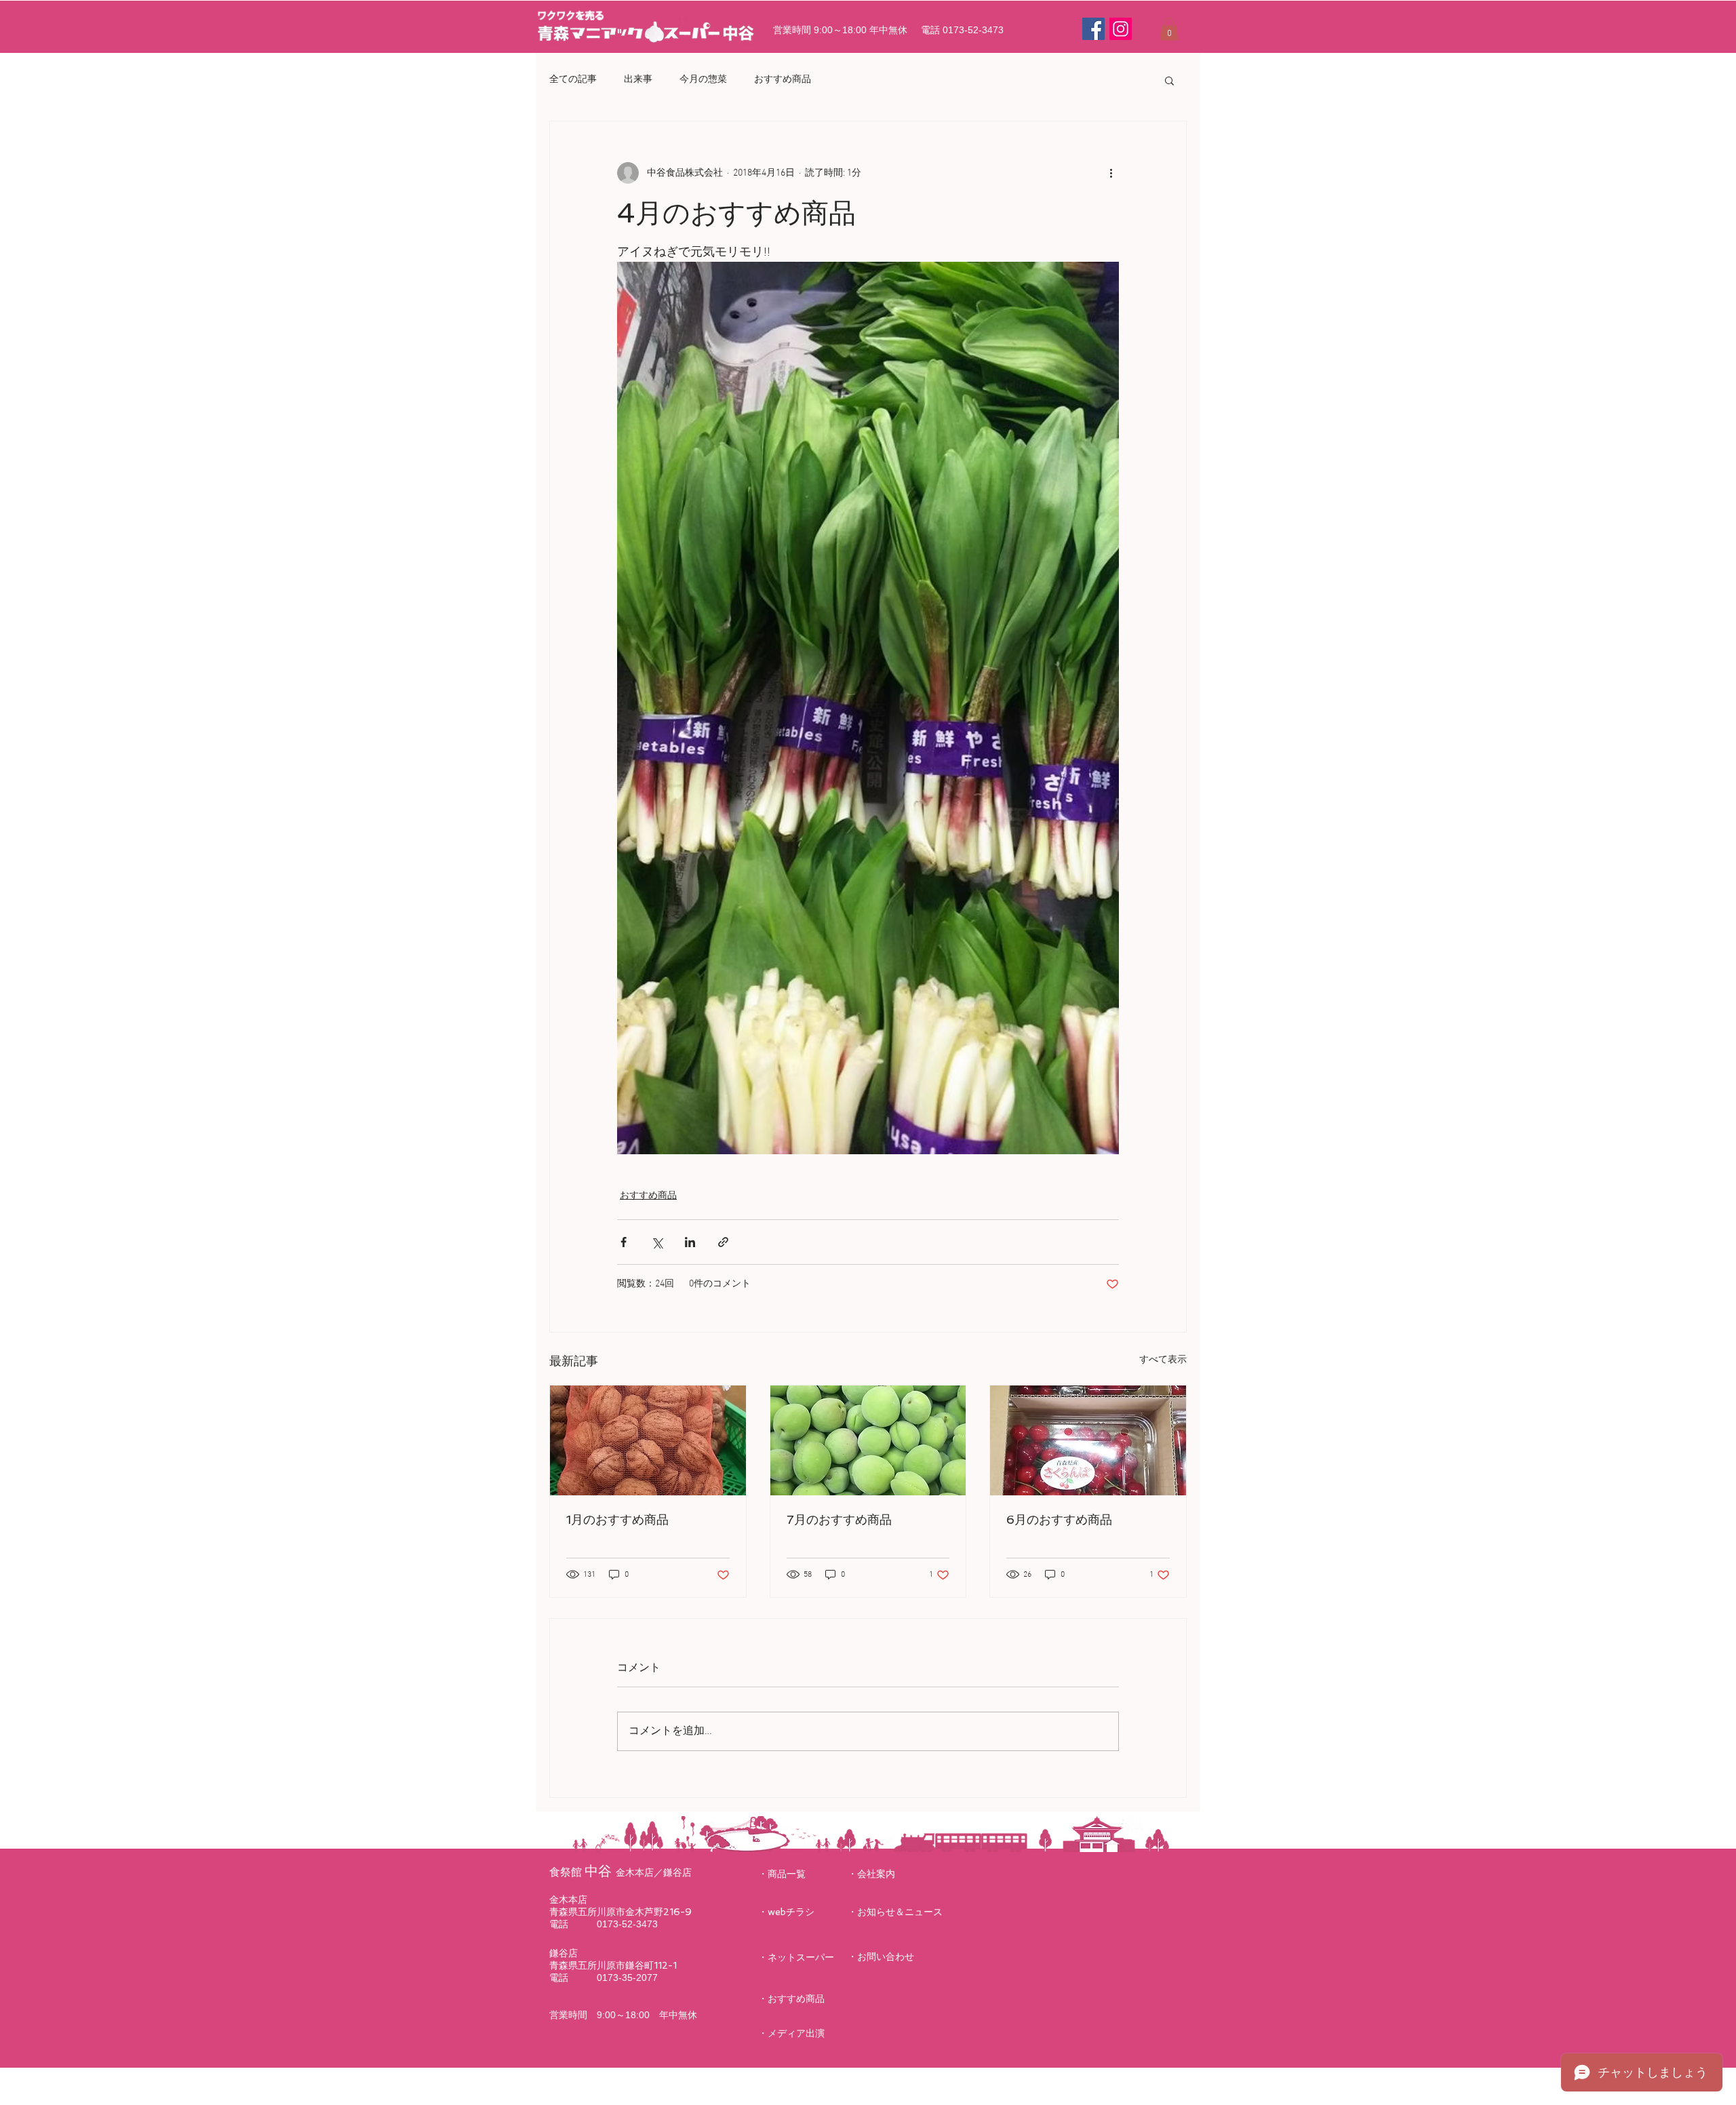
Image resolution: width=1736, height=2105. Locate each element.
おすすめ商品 (783, 80)
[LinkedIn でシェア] (690, 1242)
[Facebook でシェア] (624, 1242)
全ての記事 (573, 80)
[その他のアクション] (1111, 173)
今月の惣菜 (703, 80)
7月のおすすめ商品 (839, 1519)
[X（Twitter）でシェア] (657, 1242)
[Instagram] (1121, 29)
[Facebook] (1093, 29)
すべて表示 (1163, 1360)
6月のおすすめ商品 (1059, 1519)
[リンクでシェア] (723, 1242)
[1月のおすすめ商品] (648, 1440)
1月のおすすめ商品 (617, 1519)
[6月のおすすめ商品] (1088, 1440)
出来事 (638, 80)
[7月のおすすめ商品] (868, 1440)
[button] (1169, 29)
